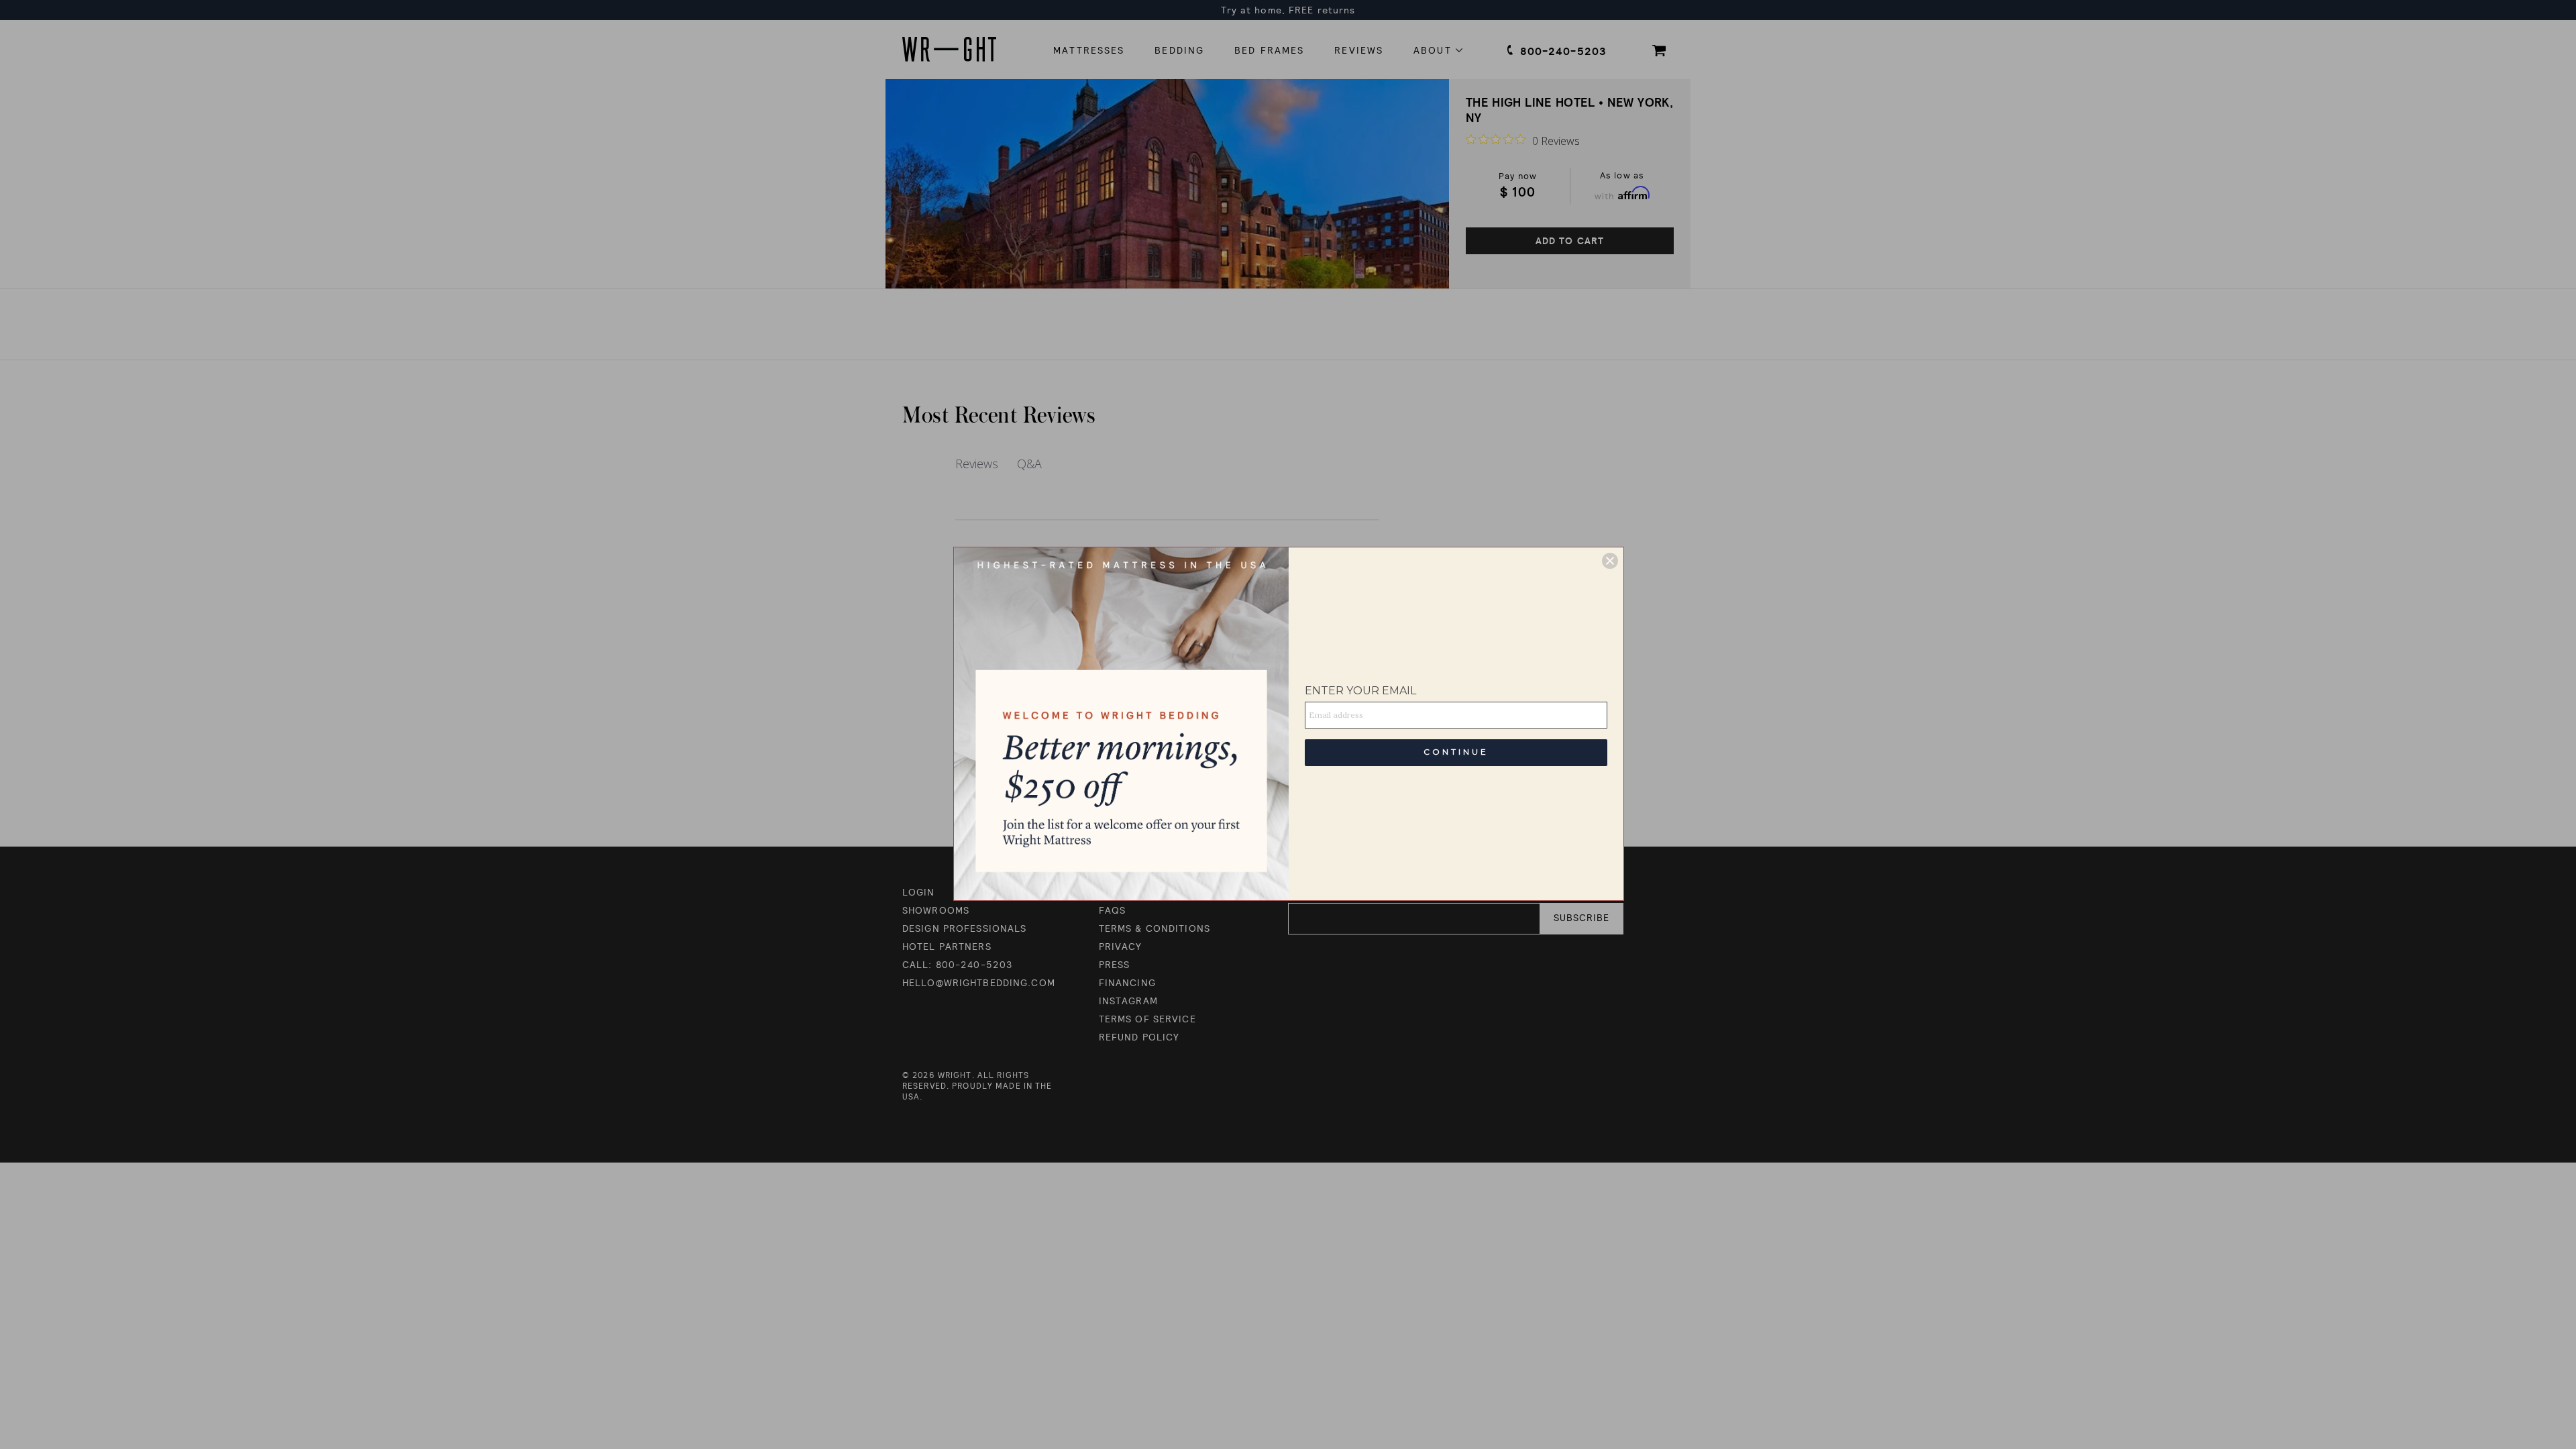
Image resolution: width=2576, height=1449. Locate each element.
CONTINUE (1456, 752)
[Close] (1610, 561)
